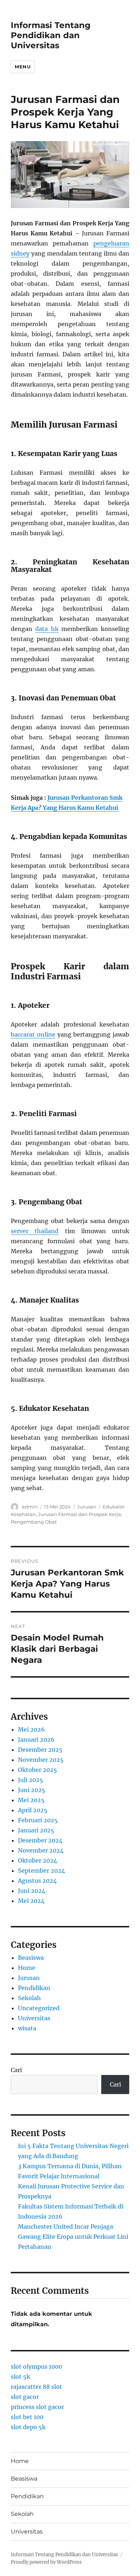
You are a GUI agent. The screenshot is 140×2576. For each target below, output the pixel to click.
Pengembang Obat (34, 1522)
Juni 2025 (32, 1790)
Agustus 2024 (37, 1881)
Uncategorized (39, 2008)
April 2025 (33, 1810)
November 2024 (41, 1850)
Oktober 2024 (38, 1860)
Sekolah (29, 1998)
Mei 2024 (31, 1901)
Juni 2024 (32, 1891)
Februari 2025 (38, 1820)
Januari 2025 (36, 1830)
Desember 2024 (40, 1840)
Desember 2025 (40, 1750)
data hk (47, 629)
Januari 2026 (36, 1740)
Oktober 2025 (38, 1770)
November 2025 (41, 1760)
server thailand (35, 1231)
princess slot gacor (37, 2407)
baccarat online (33, 1034)
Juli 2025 (31, 1780)
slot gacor (25, 2397)
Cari (16, 2070)
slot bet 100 (27, 2417)
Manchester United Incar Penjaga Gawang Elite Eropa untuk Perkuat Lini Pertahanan (73, 2237)
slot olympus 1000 (36, 2367)
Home (27, 1968)
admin (30, 1507)
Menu (23, 67)
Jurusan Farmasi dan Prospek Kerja (80, 1514)
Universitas (34, 2018)
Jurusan (87, 1507)
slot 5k (20, 2377)
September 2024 (41, 1871)
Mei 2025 (31, 1800)
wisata (27, 2028)
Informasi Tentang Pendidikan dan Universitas (51, 35)
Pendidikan (34, 1988)
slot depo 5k (28, 2427)
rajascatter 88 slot (36, 2387)
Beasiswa (31, 1958)
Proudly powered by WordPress (46, 2562)
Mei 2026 (31, 1729)
